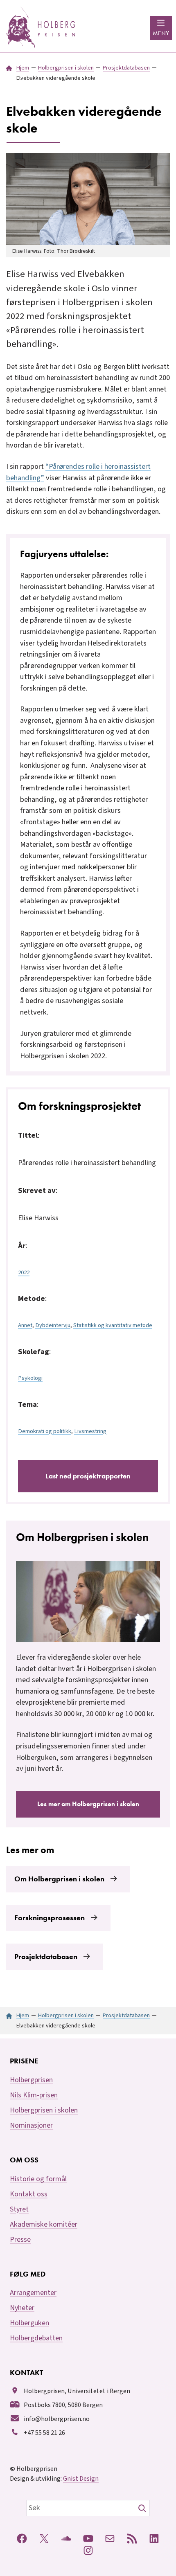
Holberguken (29, 2323)
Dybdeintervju (53, 1325)
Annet (25, 1325)
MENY (161, 33)
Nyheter (22, 2308)
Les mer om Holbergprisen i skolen (88, 1804)
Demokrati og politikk (45, 1431)
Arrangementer (33, 2293)
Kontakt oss (29, 2194)
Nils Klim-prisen (34, 2095)
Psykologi (30, 1378)
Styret (19, 2209)
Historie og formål (38, 2179)
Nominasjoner (31, 2125)
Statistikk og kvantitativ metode (113, 1325)
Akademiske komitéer (44, 2224)
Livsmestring (90, 1431)
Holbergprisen (31, 2080)
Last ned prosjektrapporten (88, 1476)
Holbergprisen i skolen (44, 2110)
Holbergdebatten (36, 2338)
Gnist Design (81, 2479)
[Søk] (143, 2508)
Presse (20, 2240)
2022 (24, 1272)
